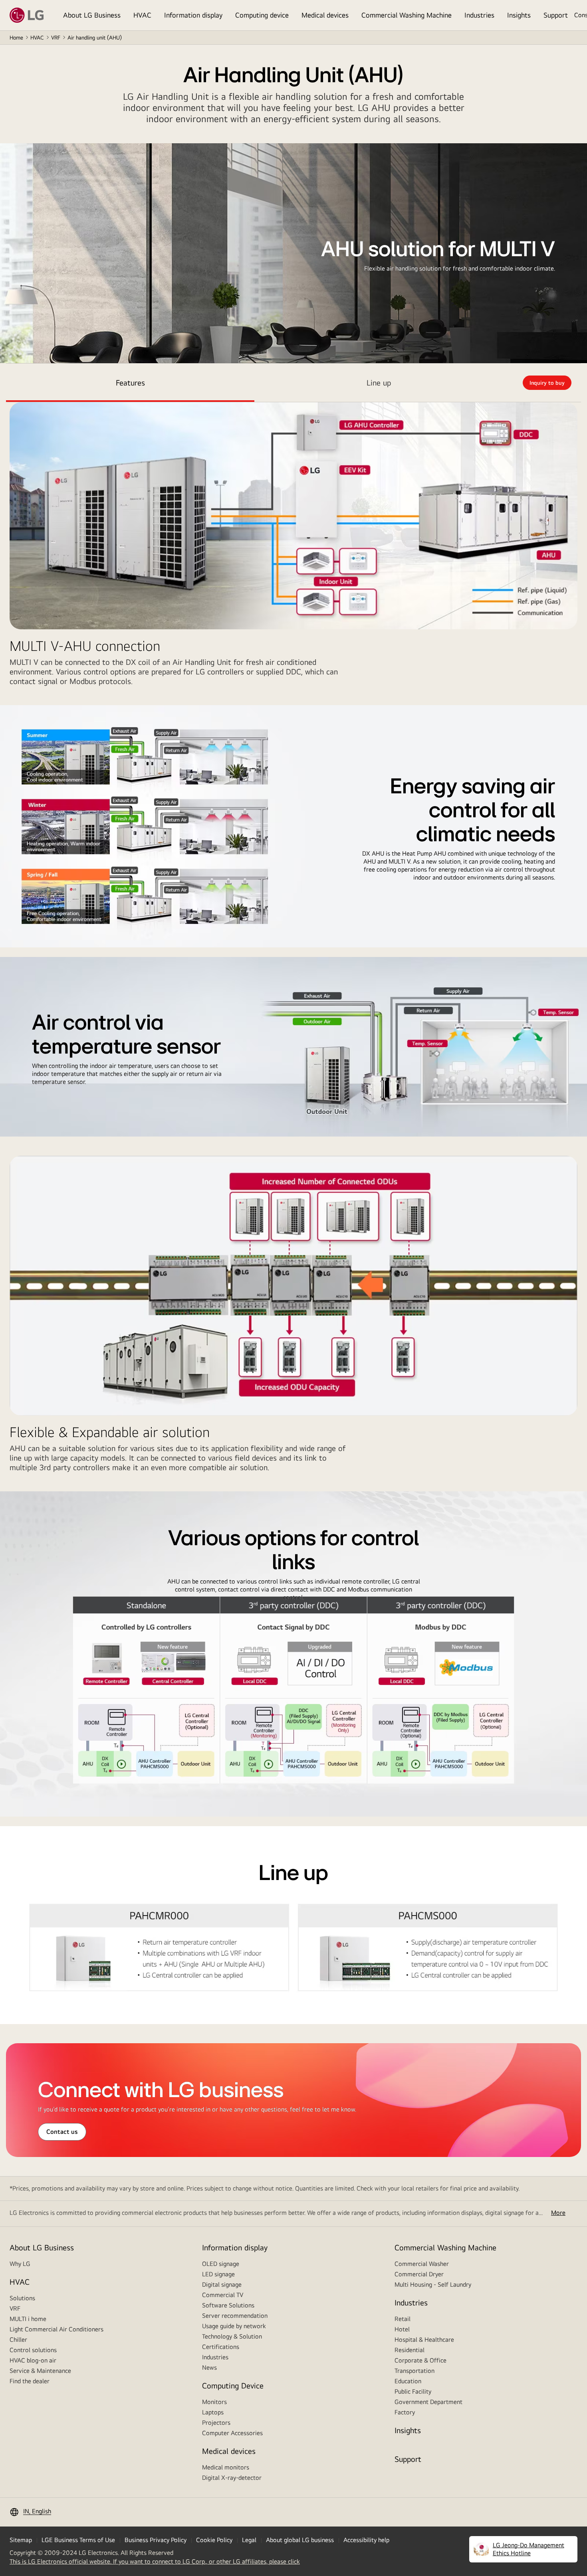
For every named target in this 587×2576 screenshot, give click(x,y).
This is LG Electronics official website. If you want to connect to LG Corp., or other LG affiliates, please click (155, 2562)
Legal (249, 2540)
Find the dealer (30, 2381)
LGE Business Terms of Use (78, 2540)
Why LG (20, 2264)
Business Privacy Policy (156, 2540)
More (558, 2213)
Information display (193, 15)
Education (408, 2381)
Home (16, 38)
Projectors (216, 2423)
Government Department (428, 2402)
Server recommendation (235, 2316)
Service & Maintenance (40, 2371)
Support (556, 15)
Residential (410, 2350)
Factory (405, 2412)
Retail (403, 2319)
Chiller (18, 2340)
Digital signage (222, 2284)
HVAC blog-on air (33, 2360)
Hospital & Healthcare (424, 2340)
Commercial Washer (422, 2264)
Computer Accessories (232, 2433)
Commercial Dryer (419, 2274)
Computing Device (233, 2385)
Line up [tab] (379, 383)
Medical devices (325, 15)
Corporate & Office (420, 2360)
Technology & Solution (232, 2336)
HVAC (142, 15)
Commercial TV (223, 2295)
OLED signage (221, 2264)
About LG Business (92, 15)
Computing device (262, 15)
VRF (56, 38)
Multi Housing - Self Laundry (433, 2284)
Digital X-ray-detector (232, 2478)
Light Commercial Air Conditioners (57, 2329)
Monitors (214, 2402)
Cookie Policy (214, 2540)
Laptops (213, 2412)
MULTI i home (28, 2319)
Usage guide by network (234, 2326)
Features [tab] (130, 383)
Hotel (402, 2329)
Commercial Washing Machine (407, 15)
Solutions (22, 2298)
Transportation (414, 2371)
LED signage (218, 2274)
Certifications (221, 2347)
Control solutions (33, 2350)
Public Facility (413, 2391)
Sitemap (21, 2540)
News (209, 2367)
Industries (479, 15)
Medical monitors (226, 2467)
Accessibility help (366, 2540)
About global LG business (300, 2540)
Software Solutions (228, 2305)
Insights (519, 15)
